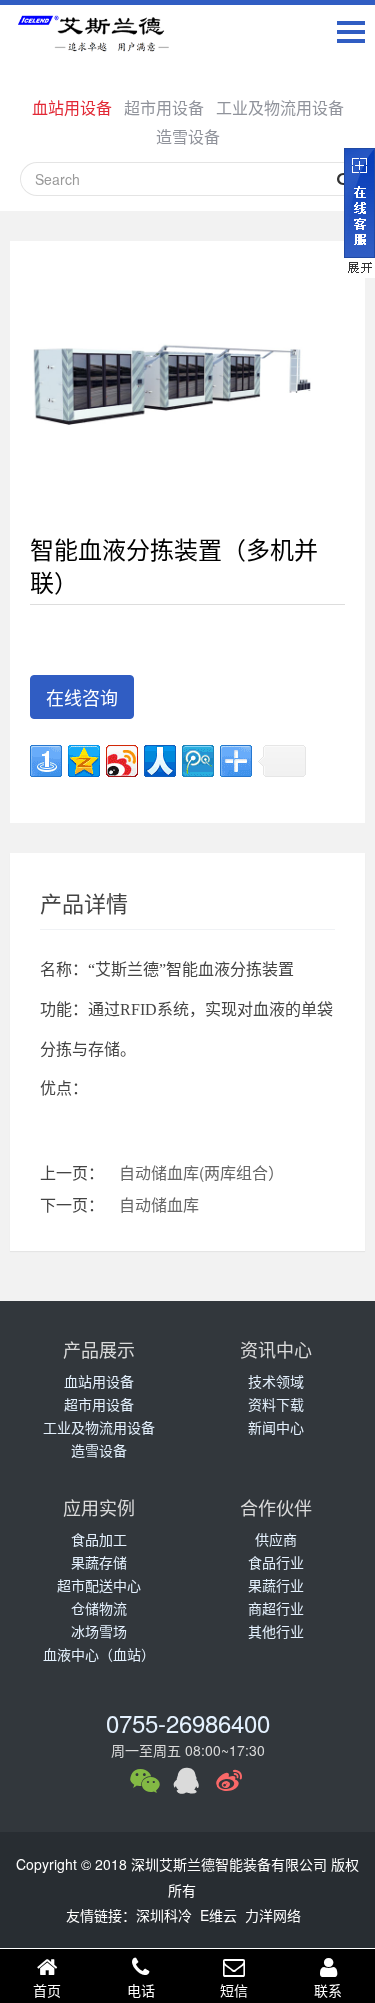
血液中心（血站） (99, 1654)
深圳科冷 (164, 1915)
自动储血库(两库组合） (201, 1172)
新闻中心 (276, 1427)
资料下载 (276, 1404)
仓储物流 (99, 1608)
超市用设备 (164, 107)
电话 (141, 1990)
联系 (328, 1990)
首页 (47, 1990)
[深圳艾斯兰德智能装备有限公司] (100, 36)
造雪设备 (188, 136)
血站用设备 (72, 107)
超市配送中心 (99, 1585)
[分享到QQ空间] (84, 761)
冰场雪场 (99, 1631)
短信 (234, 1990)
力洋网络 (273, 1915)
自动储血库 (159, 1204)
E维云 (218, 1915)
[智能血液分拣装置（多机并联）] (172, 379)
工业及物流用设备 (280, 107)
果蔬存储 (99, 1562)
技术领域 (276, 1381)
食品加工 (99, 1539)
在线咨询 (82, 697)
